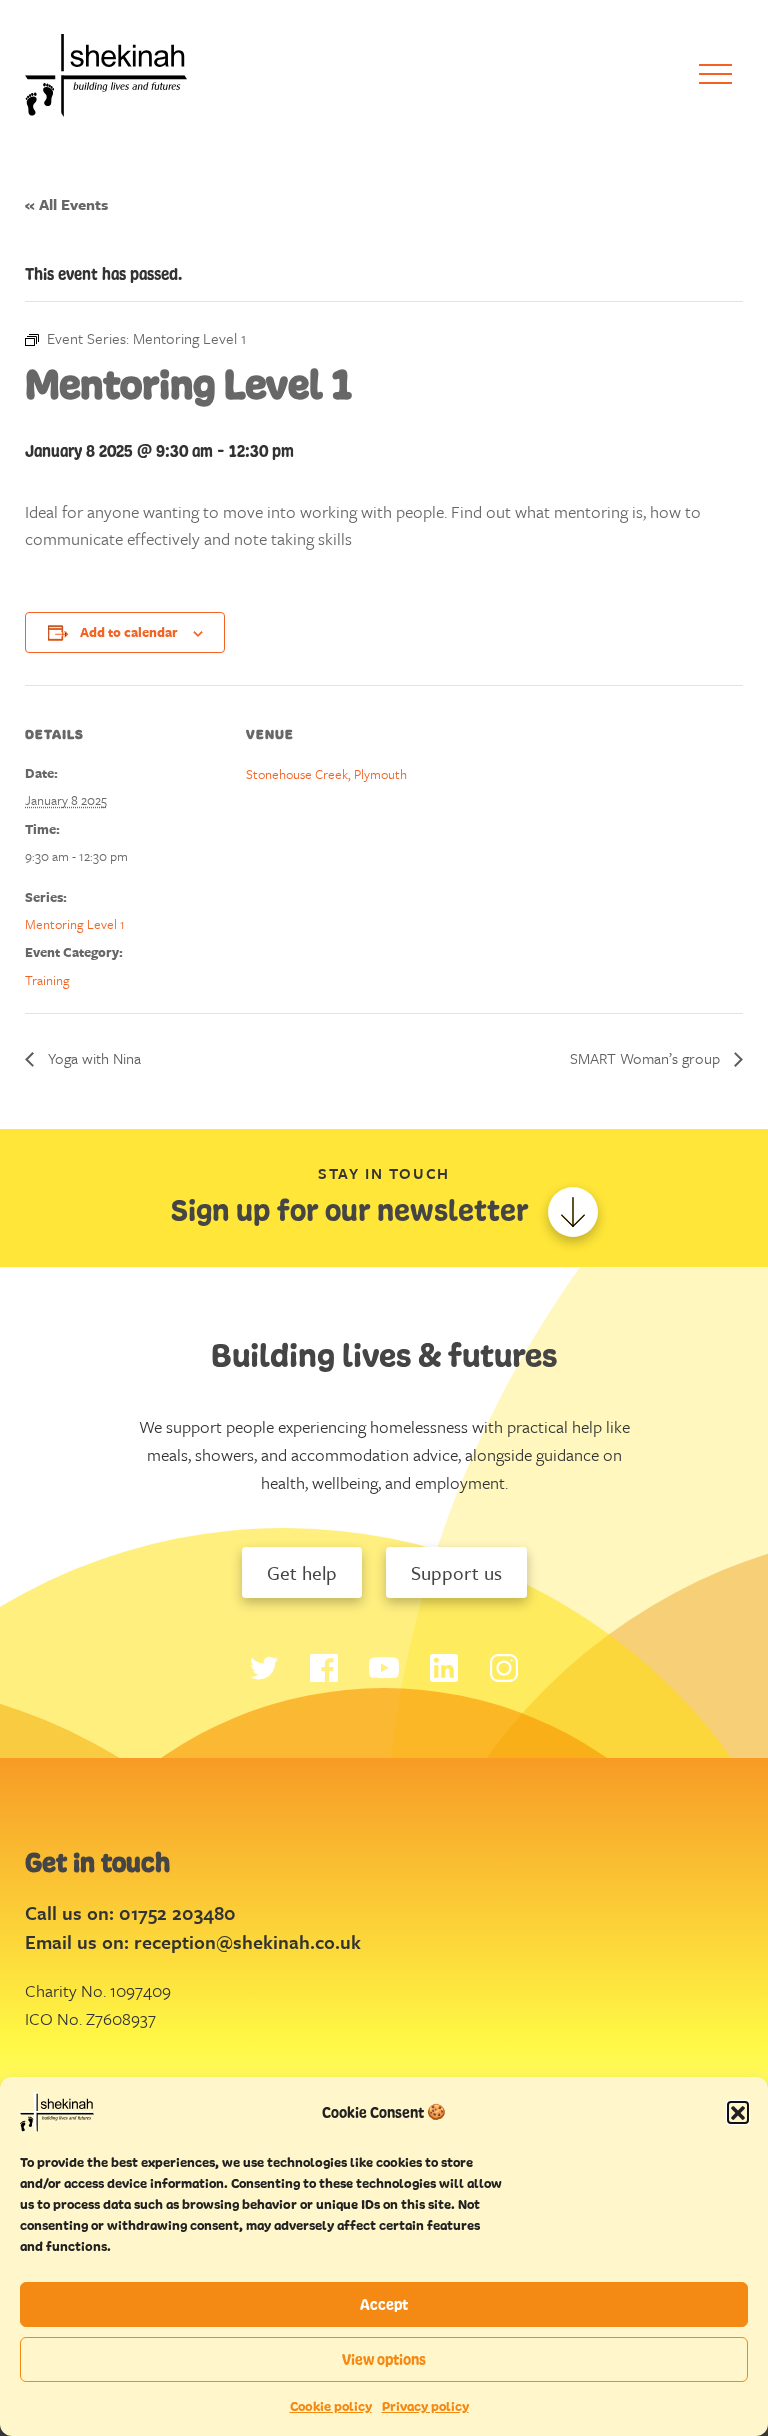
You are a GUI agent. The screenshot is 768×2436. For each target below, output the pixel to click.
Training (47, 980)
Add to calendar (129, 632)
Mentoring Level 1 (75, 924)
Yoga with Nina (92, 1058)
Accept (384, 2304)
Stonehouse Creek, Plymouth (326, 774)
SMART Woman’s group (647, 1058)
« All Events (66, 204)
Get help (302, 1572)
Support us (456, 1572)
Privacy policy (425, 2406)
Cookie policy (331, 2406)
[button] (738, 2112)
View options (384, 2359)
